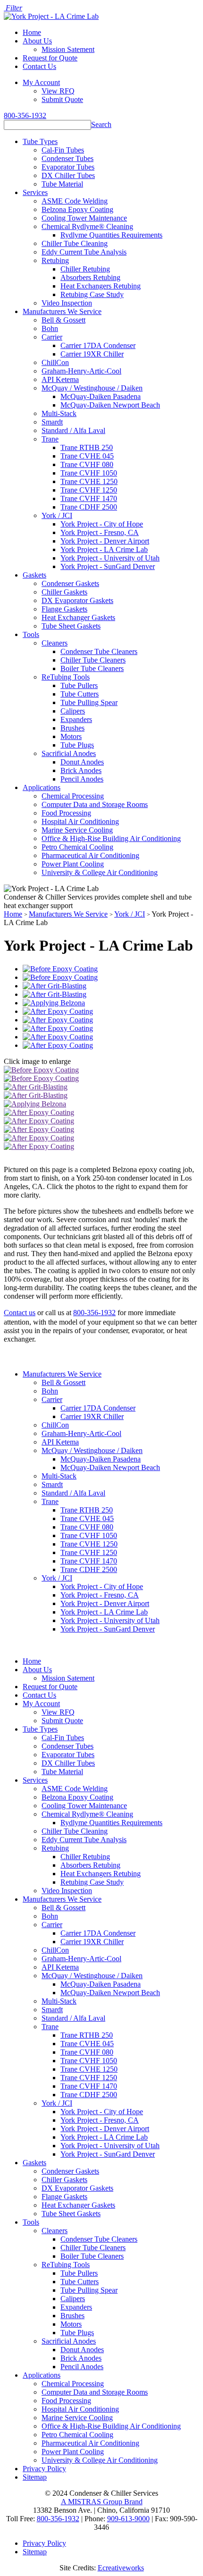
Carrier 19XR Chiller (92, 354)
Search (101, 124)
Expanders (76, 719)
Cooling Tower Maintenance (84, 218)
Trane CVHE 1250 (89, 481)
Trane (50, 439)
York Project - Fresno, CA (100, 532)
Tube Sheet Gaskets (71, 626)
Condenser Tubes (68, 158)
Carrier (52, 337)
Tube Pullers (79, 685)
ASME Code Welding (75, 201)
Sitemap (35, 2477)
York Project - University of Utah (110, 558)
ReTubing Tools (66, 677)
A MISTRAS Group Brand (102, 2502)
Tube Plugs (77, 745)
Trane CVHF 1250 (89, 490)
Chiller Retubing (85, 269)
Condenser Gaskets (70, 583)
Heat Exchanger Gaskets (78, 617)
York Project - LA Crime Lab (104, 549)
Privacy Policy (44, 2469)
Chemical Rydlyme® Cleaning (87, 226)
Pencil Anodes (82, 779)
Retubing (55, 260)
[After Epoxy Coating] (58, 1011)
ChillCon (55, 362)
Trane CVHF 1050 (89, 473)
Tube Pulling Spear (89, 702)
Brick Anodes (81, 770)
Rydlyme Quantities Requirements (111, 235)
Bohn (50, 328)
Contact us (20, 1313)
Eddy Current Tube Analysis (84, 252)
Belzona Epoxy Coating (77, 209)
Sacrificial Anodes (69, 753)
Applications (42, 787)
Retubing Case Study (92, 294)
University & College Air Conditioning (100, 872)
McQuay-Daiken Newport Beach (110, 405)
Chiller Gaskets (64, 592)
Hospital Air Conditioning (80, 821)
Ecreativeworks (121, 2568)
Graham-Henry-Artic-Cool (81, 371)
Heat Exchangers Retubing (101, 286)
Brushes (72, 728)
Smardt (52, 422)
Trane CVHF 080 (87, 464)
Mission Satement (68, 49)
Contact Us (39, 66)
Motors (71, 736)
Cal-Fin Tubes (63, 150)
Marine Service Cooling (77, 830)
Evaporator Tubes (68, 167)
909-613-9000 (128, 2519)
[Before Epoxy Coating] (60, 969)
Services (35, 192)
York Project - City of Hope (102, 524)
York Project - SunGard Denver (108, 566)
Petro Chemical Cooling (77, 847)
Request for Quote (50, 58)
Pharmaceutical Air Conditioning (90, 855)
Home (32, 32)
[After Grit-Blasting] (55, 986)
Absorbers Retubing (90, 277)
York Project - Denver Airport (105, 541)
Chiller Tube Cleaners (93, 660)
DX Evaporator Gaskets (77, 600)
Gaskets (34, 575)
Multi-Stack (59, 413)
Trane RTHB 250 (87, 447)
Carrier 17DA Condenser (98, 345)
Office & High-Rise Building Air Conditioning (111, 838)
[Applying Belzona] (54, 1003)
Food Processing (66, 813)
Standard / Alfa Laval (73, 430)
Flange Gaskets (64, 609)
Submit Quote (62, 99)
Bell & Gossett (63, 320)
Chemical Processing (73, 796)
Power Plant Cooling (73, 864)
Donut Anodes (82, 762)
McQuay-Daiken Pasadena (101, 396)
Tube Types (40, 141)
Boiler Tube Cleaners (92, 668)
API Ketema (60, 379)
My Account (41, 82)
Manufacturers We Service (62, 311)
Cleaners (55, 643)
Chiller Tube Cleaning (75, 243)
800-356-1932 (25, 115)
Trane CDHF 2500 (89, 507)
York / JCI (57, 515)
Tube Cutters (80, 694)
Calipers (73, 711)
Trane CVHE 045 (87, 456)
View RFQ (58, 91)
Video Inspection (67, 303)
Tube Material (62, 184)
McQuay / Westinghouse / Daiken (92, 388)
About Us (37, 41)
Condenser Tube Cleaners (99, 651)
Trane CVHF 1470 (89, 498)
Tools (31, 634)
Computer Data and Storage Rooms (95, 804)
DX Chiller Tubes (68, 175)
